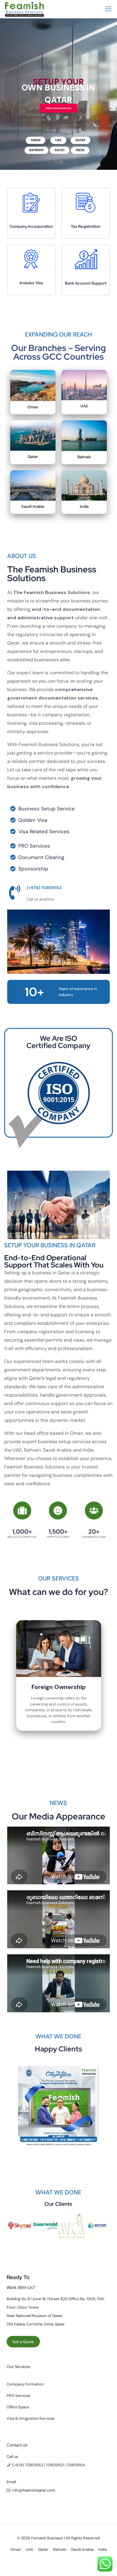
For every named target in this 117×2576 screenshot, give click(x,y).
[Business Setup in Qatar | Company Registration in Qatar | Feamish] (24, 9)
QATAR (80, 140)
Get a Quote (23, 2344)
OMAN (36, 140)
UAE (58, 140)
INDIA (80, 150)
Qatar (33, 457)
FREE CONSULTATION (58, 108)
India (84, 506)
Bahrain (84, 457)
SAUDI (60, 150)
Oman (33, 407)
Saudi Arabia (33, 506)
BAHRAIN (36, 150)
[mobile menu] (109, 9)
